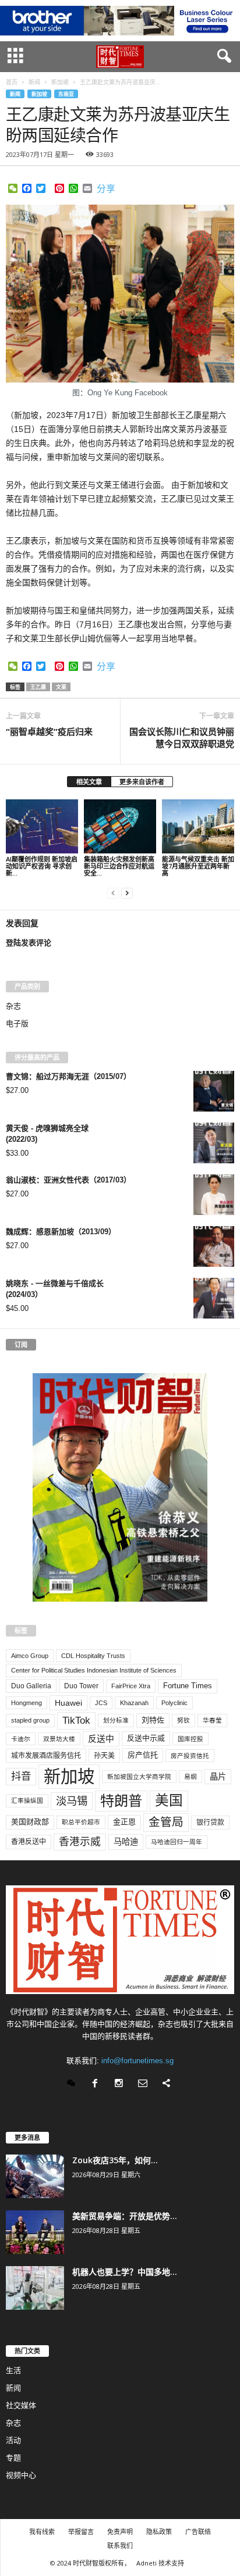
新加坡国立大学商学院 (139, 1777)
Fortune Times (188, 1686)
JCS (101, 1703)
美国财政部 (30, 1822)
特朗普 (121, 1801)
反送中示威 (146, 1738)
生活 (13, 2370)
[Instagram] (121, 2084)
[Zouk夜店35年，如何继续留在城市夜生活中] (35, 2176)
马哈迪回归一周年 (177, 1842)
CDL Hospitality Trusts (93, 1656)
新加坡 (39, 94)
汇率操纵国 (27, 1800)
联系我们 (120, 2545)
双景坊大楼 (59, 1739)
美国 (169, 1800)
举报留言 (81, 2532)
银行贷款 (210, 1823)
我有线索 (42, 2532)
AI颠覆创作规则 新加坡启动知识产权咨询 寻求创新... (42, 866)
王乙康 (38, 687)
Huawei (68, 1703)
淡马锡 (72, 1801)
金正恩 (124, 1822)
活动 (13, 2440)
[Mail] (145, 2084)
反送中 (101, 1739)
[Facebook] (98, 2084)
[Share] (168, 2084)
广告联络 (198, 2532)
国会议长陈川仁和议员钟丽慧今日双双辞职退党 (182, 737)
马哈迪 (126, 1842)
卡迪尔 (21, 1739)
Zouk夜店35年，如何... (115, 2160)
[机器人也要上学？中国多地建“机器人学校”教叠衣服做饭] (35, 2288)
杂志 (13, 1006)
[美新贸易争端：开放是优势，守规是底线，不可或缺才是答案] (35, 2232)
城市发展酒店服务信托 (46, 1756)
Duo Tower (81, 1686)
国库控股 (190, 1739)
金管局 (166, 1822)
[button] (222, 56)
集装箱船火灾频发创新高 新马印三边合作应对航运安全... (119, 866)
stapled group (30, 1720)
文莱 (61, 687)
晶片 (218, 1777)
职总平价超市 (81, 1822)
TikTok (76, 1720)
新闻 (15, 94)
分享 (106, 189)
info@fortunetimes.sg (137, 2061)
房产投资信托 (190, 1756)
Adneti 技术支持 (160, 2563)
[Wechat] (74, 2084)
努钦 (183, 1720)
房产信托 (143, 1755)
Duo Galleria (31, 1686)
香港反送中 (29, 1842)
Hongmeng (27, 1703)
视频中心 (21, 2475)
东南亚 (66, 94)
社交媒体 (21, 2405)
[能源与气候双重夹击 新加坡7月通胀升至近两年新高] (198, 826)
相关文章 (89, 782)
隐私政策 (159, 2532)
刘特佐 (153, 1720)
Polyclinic (174, 1703)
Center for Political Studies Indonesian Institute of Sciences (94, 1670)
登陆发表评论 (29, 943)
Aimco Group (30, 1656)
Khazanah (134, 1703)
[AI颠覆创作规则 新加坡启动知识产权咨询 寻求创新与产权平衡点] (42, 826)
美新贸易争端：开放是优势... (125, 2216)
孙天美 (104, 1756)
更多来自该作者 (142, 782)
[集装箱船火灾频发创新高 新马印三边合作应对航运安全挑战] (120, 826)
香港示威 (80, 1842)
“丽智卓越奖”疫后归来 (49, 731)
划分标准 (116, 1720)
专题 (13, 2458)
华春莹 (212, 1720)
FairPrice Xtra (131, 1686)
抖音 (21, 1776)
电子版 (17, 1023)
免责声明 (120, 2532)
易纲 (190, 1777)
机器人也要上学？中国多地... (125, 2272)
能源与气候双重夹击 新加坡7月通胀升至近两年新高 (198, 866)
